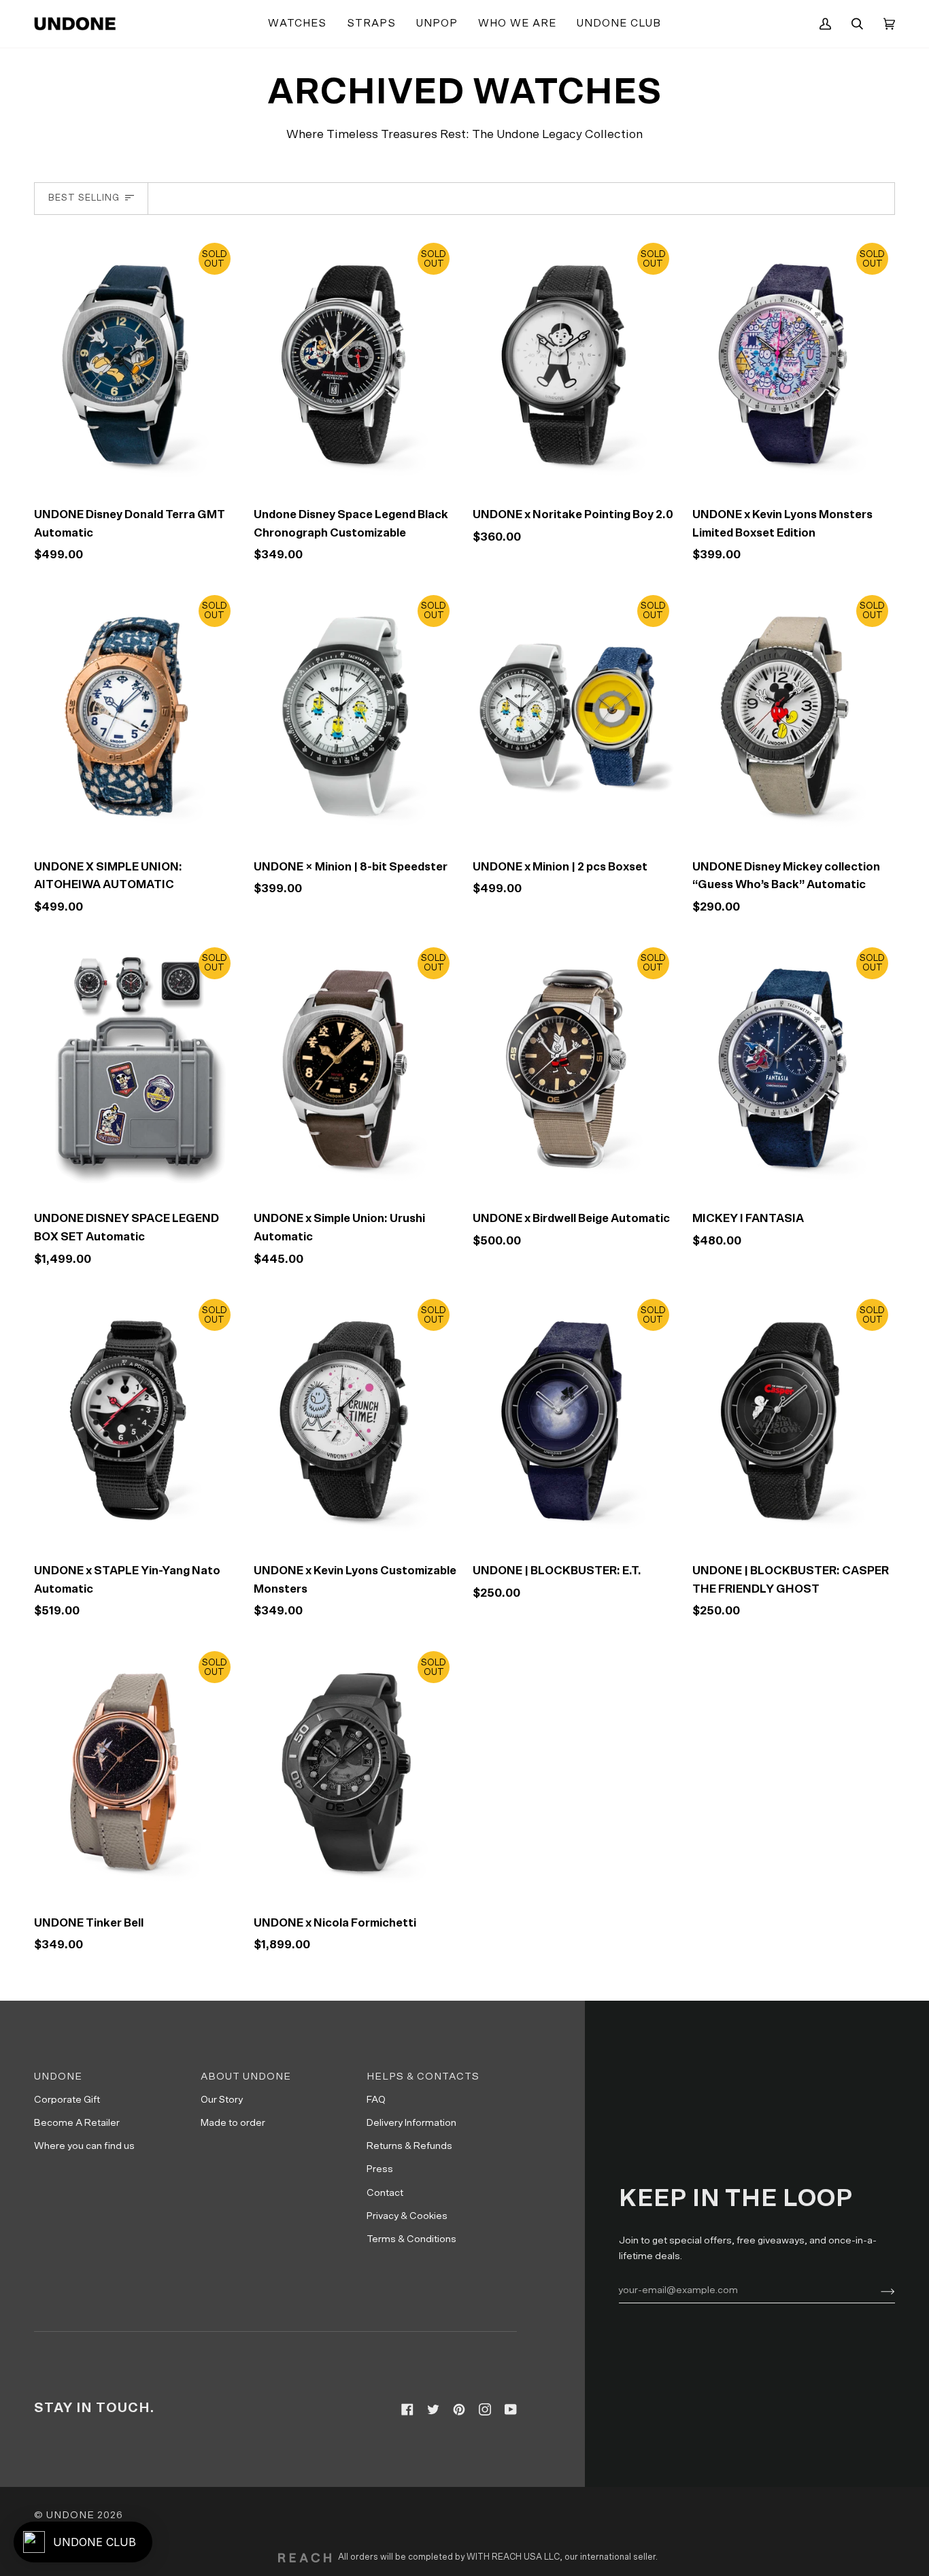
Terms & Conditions (411, 2239)
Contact (385, 2193)
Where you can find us (84, 2146)
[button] (297, 24)
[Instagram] (485, 2409)
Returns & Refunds (409, 2146)
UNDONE (70, 2515)
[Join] (877, 2290)
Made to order (233, 2123)
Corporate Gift (67, 2100)
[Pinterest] (459, 2409)
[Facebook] (407, 2409)
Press (380, 2169)
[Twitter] (433, 2409)
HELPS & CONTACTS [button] (423, 2077)
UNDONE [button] (58, 2077)
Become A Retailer (77, 2123)
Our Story (222, 2100)
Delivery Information (411, 2123)
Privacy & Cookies (407, 2216)
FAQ (376, 2100)
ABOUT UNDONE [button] (246, 2077)
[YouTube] (511, 2409)
